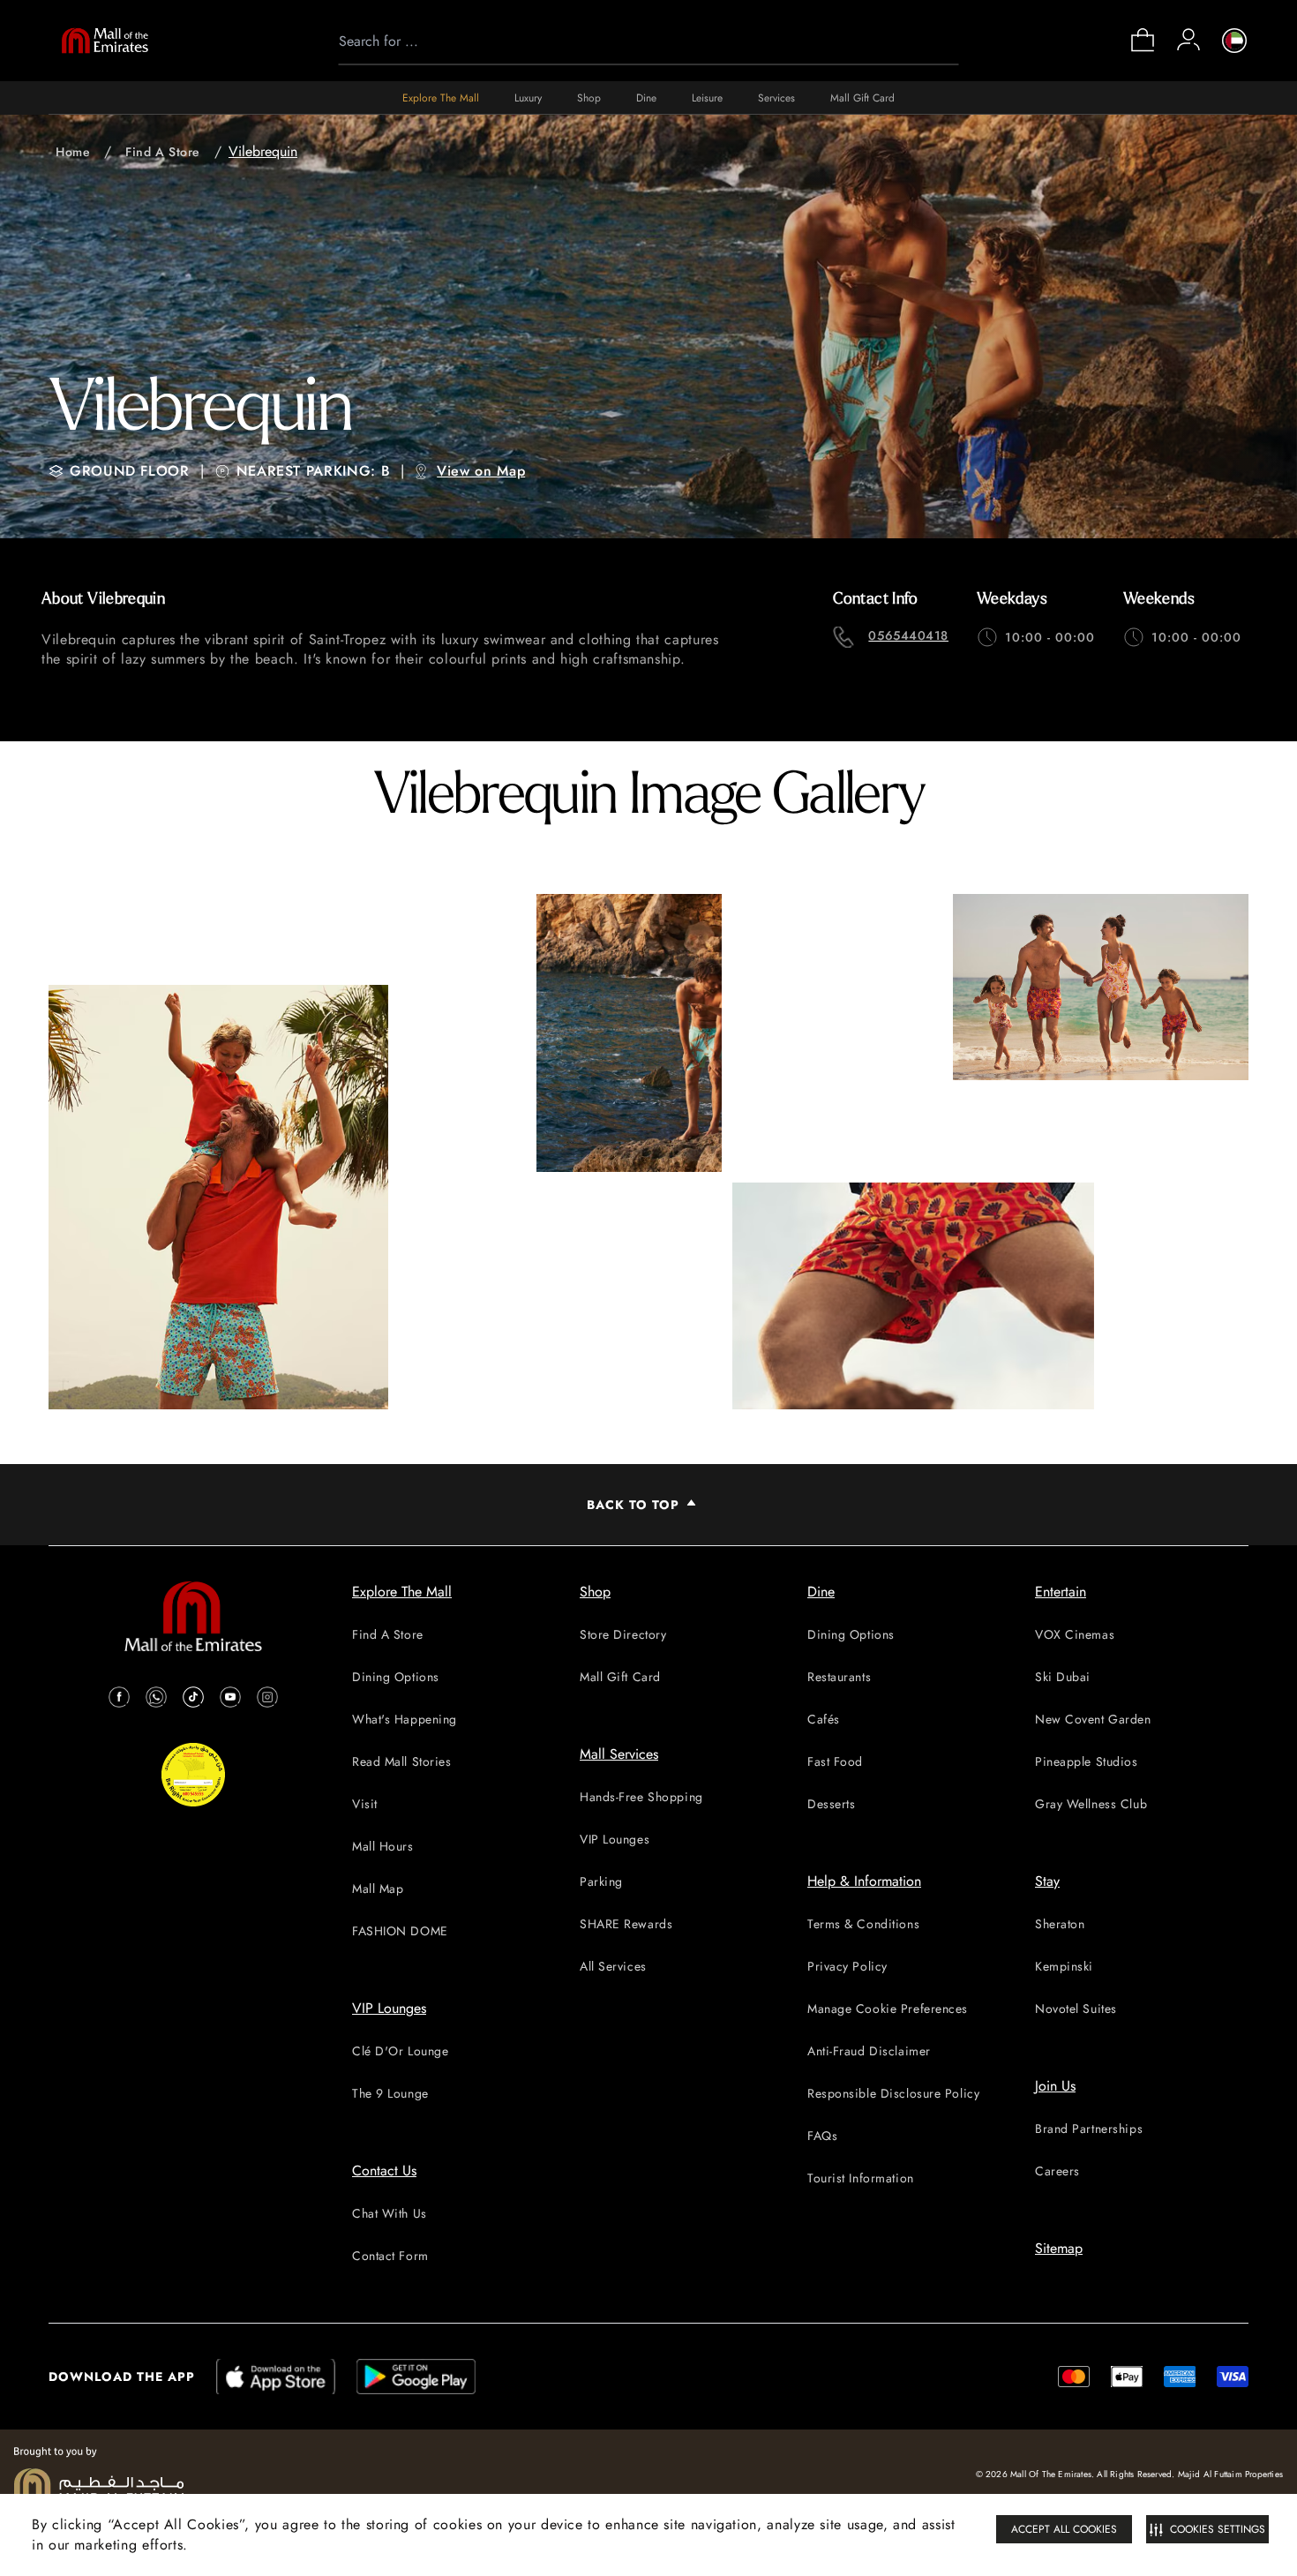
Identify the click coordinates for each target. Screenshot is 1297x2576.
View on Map (481, 471)
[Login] (1188, 40)
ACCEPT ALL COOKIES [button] (1064, 2529)
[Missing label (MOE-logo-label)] (105, 41)
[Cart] (1143, 50)
